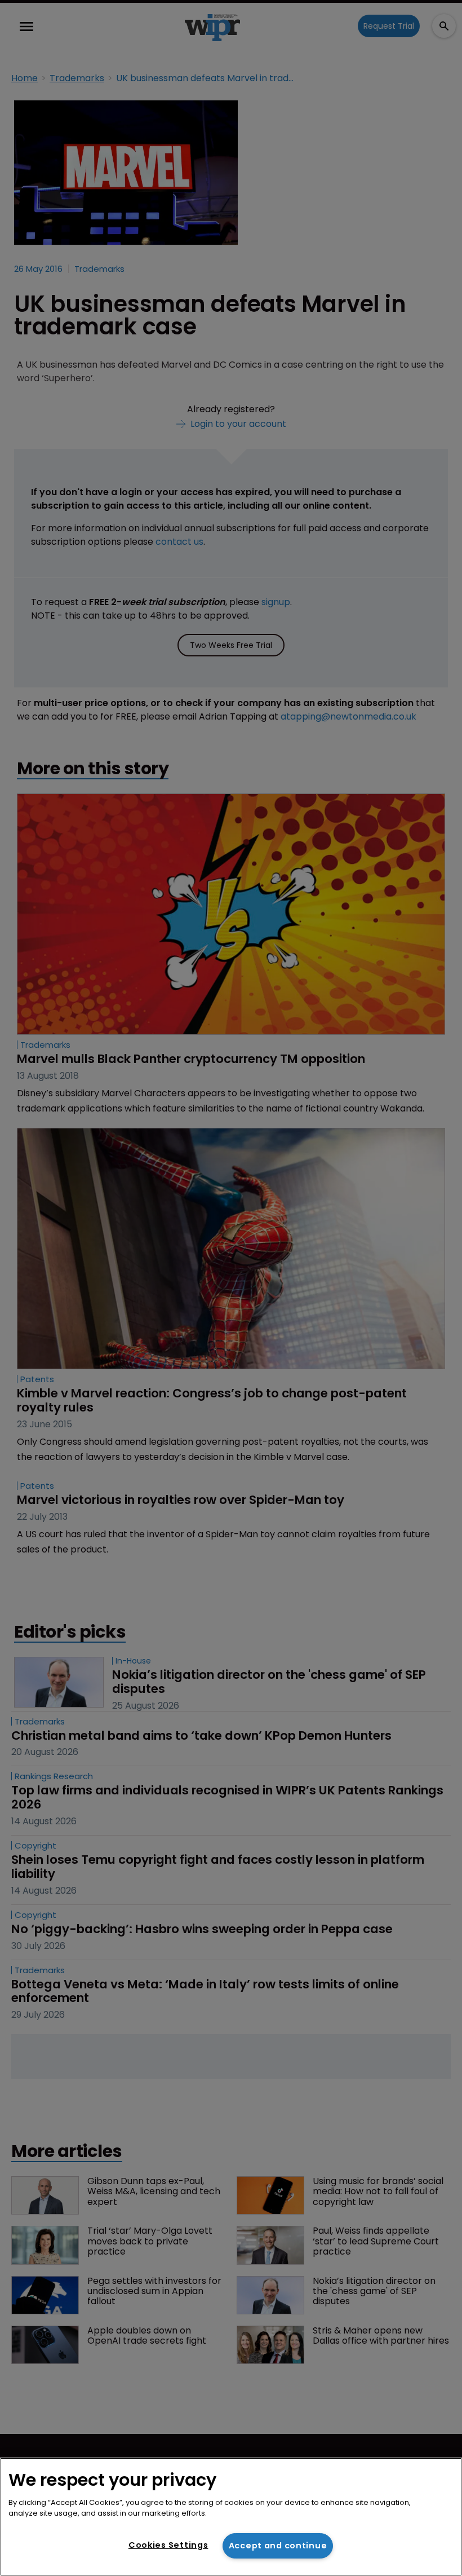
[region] (231, 2517)
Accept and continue (278, 2546)
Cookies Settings (168, 2545)
